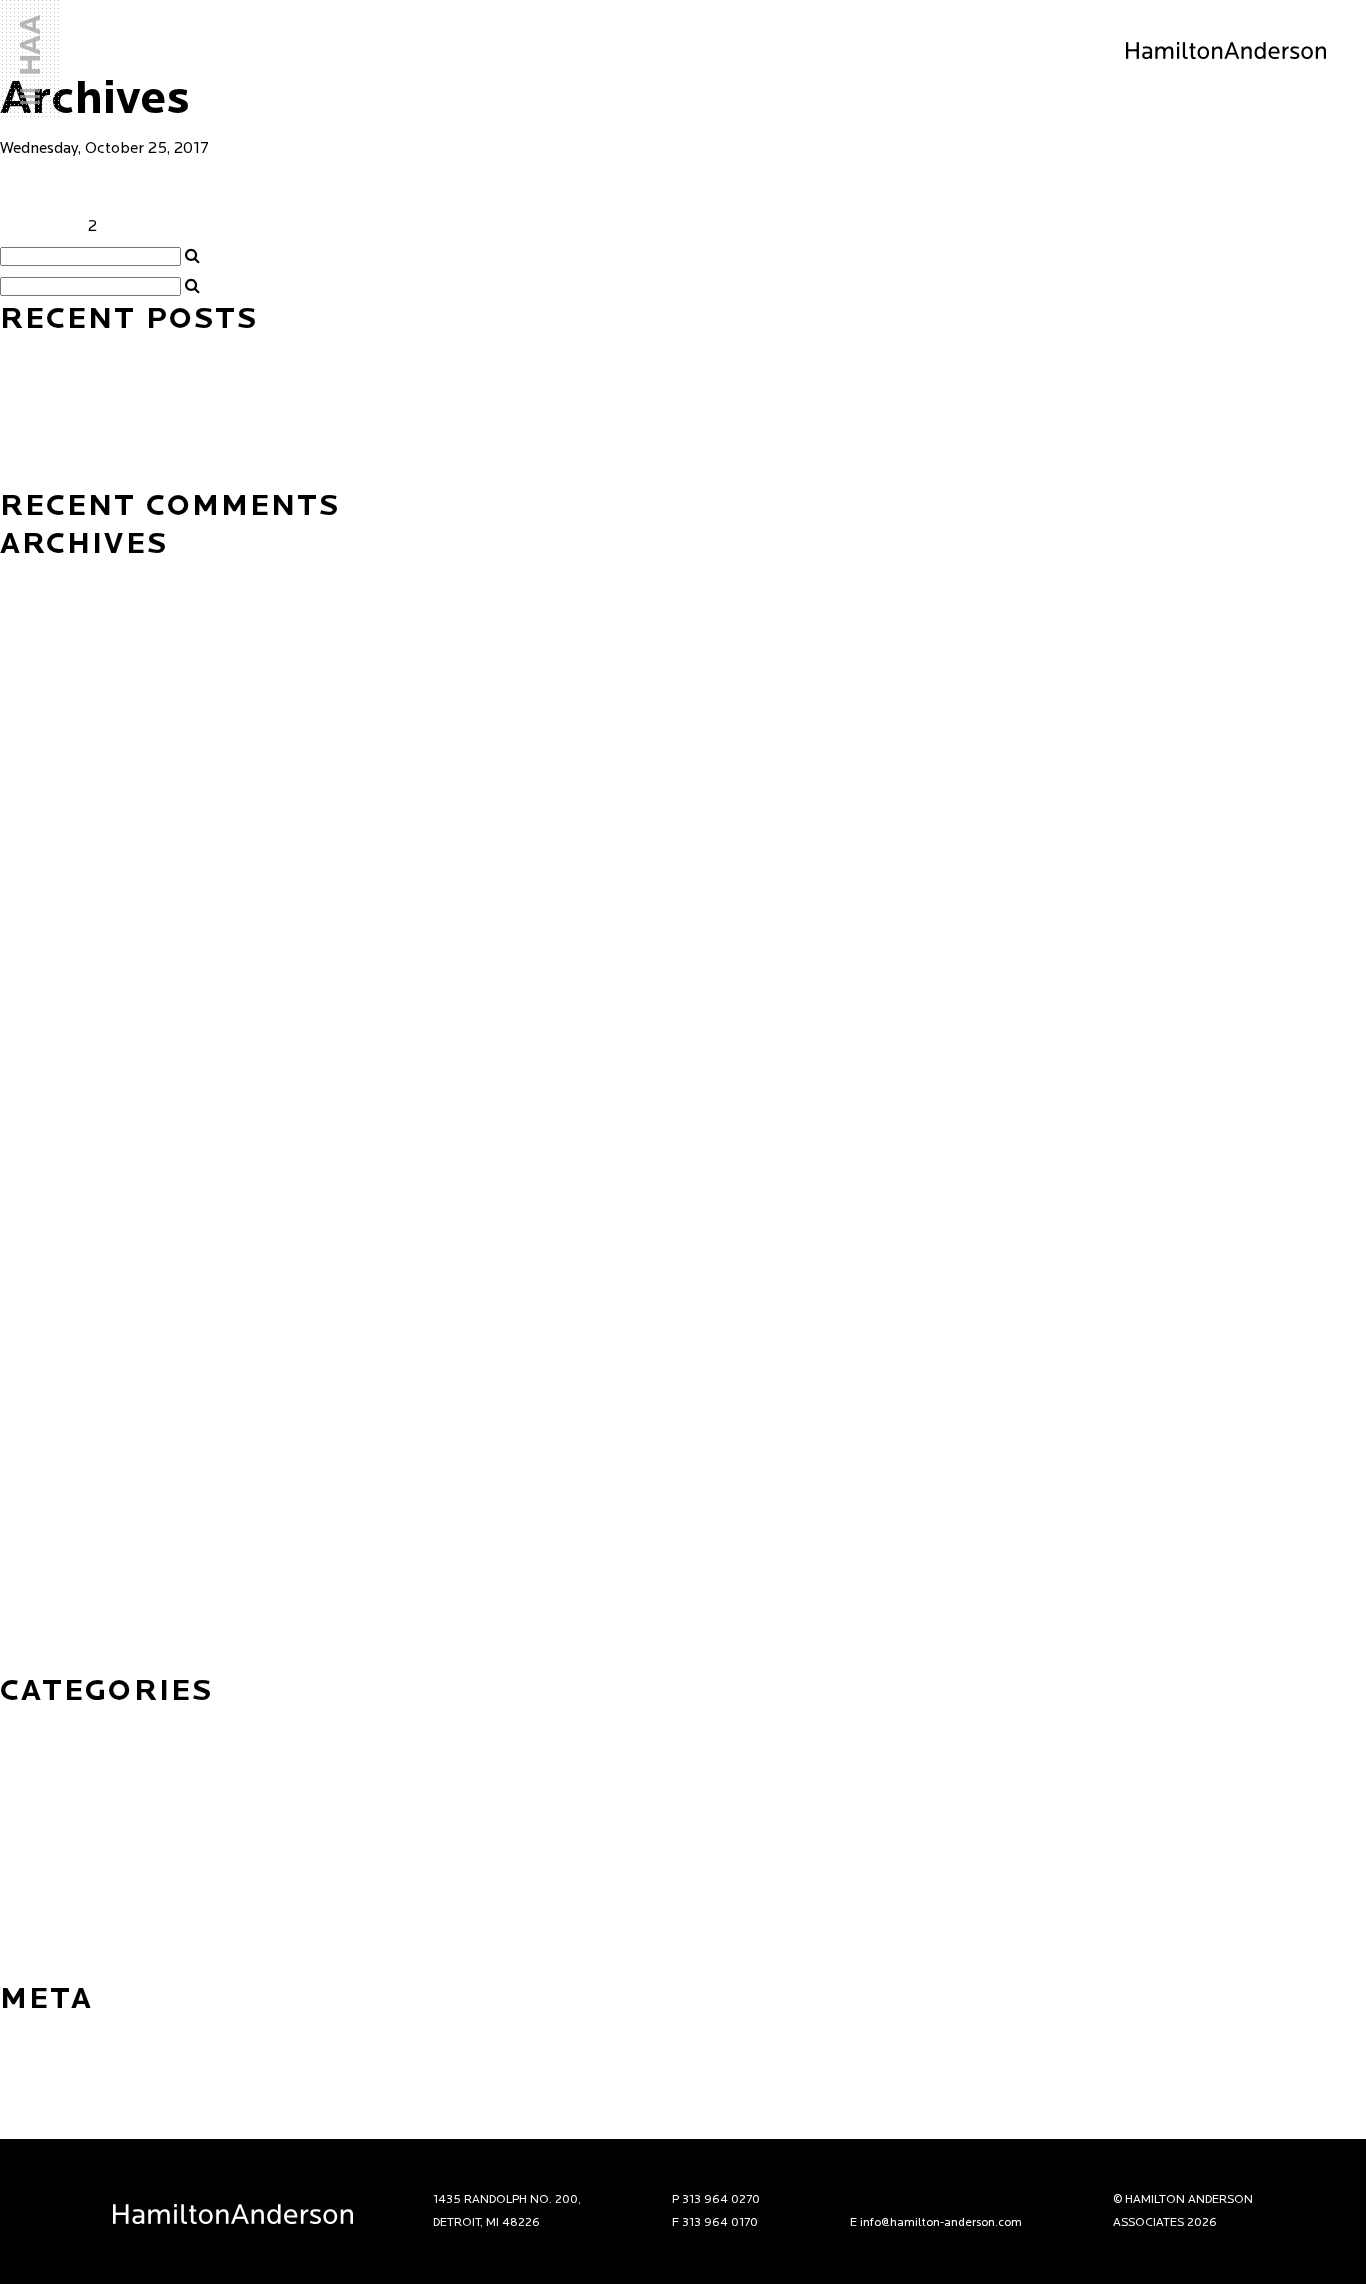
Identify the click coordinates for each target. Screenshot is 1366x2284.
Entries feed (42, 2064)
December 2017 (56, 1449)
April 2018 (36, 1359)
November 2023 (58, 639)
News (19, 1847)
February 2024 (52, 579)
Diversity (30, 1787)
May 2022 (35, 849)
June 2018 (35, 1299)
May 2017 (34, 1599)
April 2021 (36, 999)
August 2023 (44, 699)
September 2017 (60, 1539)
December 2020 (57, 1029)
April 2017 (36, 1629)
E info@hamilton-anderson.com (936, 2223)
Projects (29, 1907)
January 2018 (46, 1419)
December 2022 (57, 759)
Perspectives (45, 1877)
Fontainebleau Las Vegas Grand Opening (143, 384)
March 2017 (42, 1659)
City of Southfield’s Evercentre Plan (276, 187)
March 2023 (43, 729)
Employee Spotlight (71, 1817)
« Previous (36, 227)
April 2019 (36, 1209)
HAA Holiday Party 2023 (87, 414)
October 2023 (50, 669)
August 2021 (43, 939)
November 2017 (57, 1479)
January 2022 (47, 879)
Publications (44, 1937)
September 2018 (60, 1269)
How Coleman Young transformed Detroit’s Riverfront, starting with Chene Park (279, 354)
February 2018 (51, 1389)
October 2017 (49, 1509)
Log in (22, 2034)
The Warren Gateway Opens (98, 444)
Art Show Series (57, 1727)
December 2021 (56, 909)
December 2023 (57, 609)
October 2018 (49, 1239)
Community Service (68, 1757)
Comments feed (55, 2094)
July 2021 (33, 969)
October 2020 (50, 1089)
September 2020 (61, 1119)
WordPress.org (52, 2124)
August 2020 (45, 1149)
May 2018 (34, 1329)
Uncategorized (51, 1967)
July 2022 (34, 819)
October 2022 (50, 789)
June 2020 (37, 1179)
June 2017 (35, 1569)
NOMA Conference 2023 (87, 474)
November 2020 (58, 1059)
